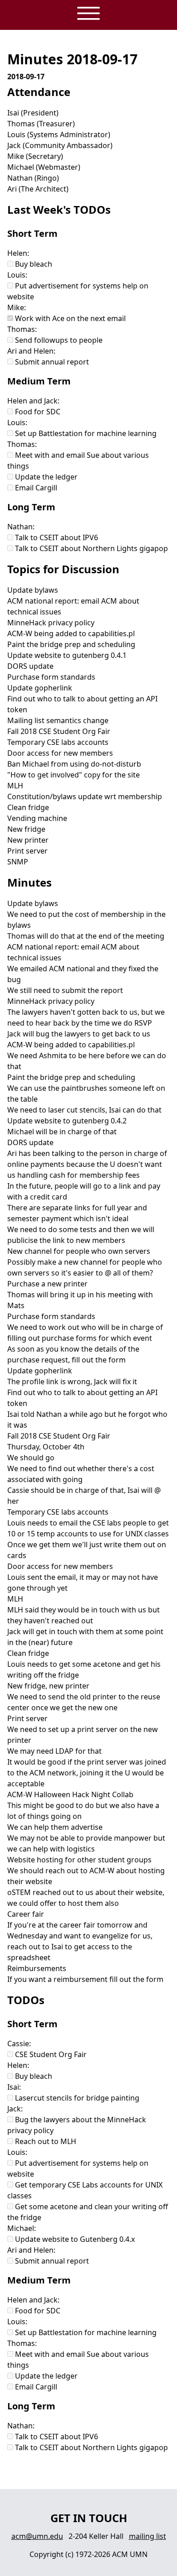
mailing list (147, 2536)
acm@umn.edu (37, 2536)
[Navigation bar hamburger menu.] (88, 14)
